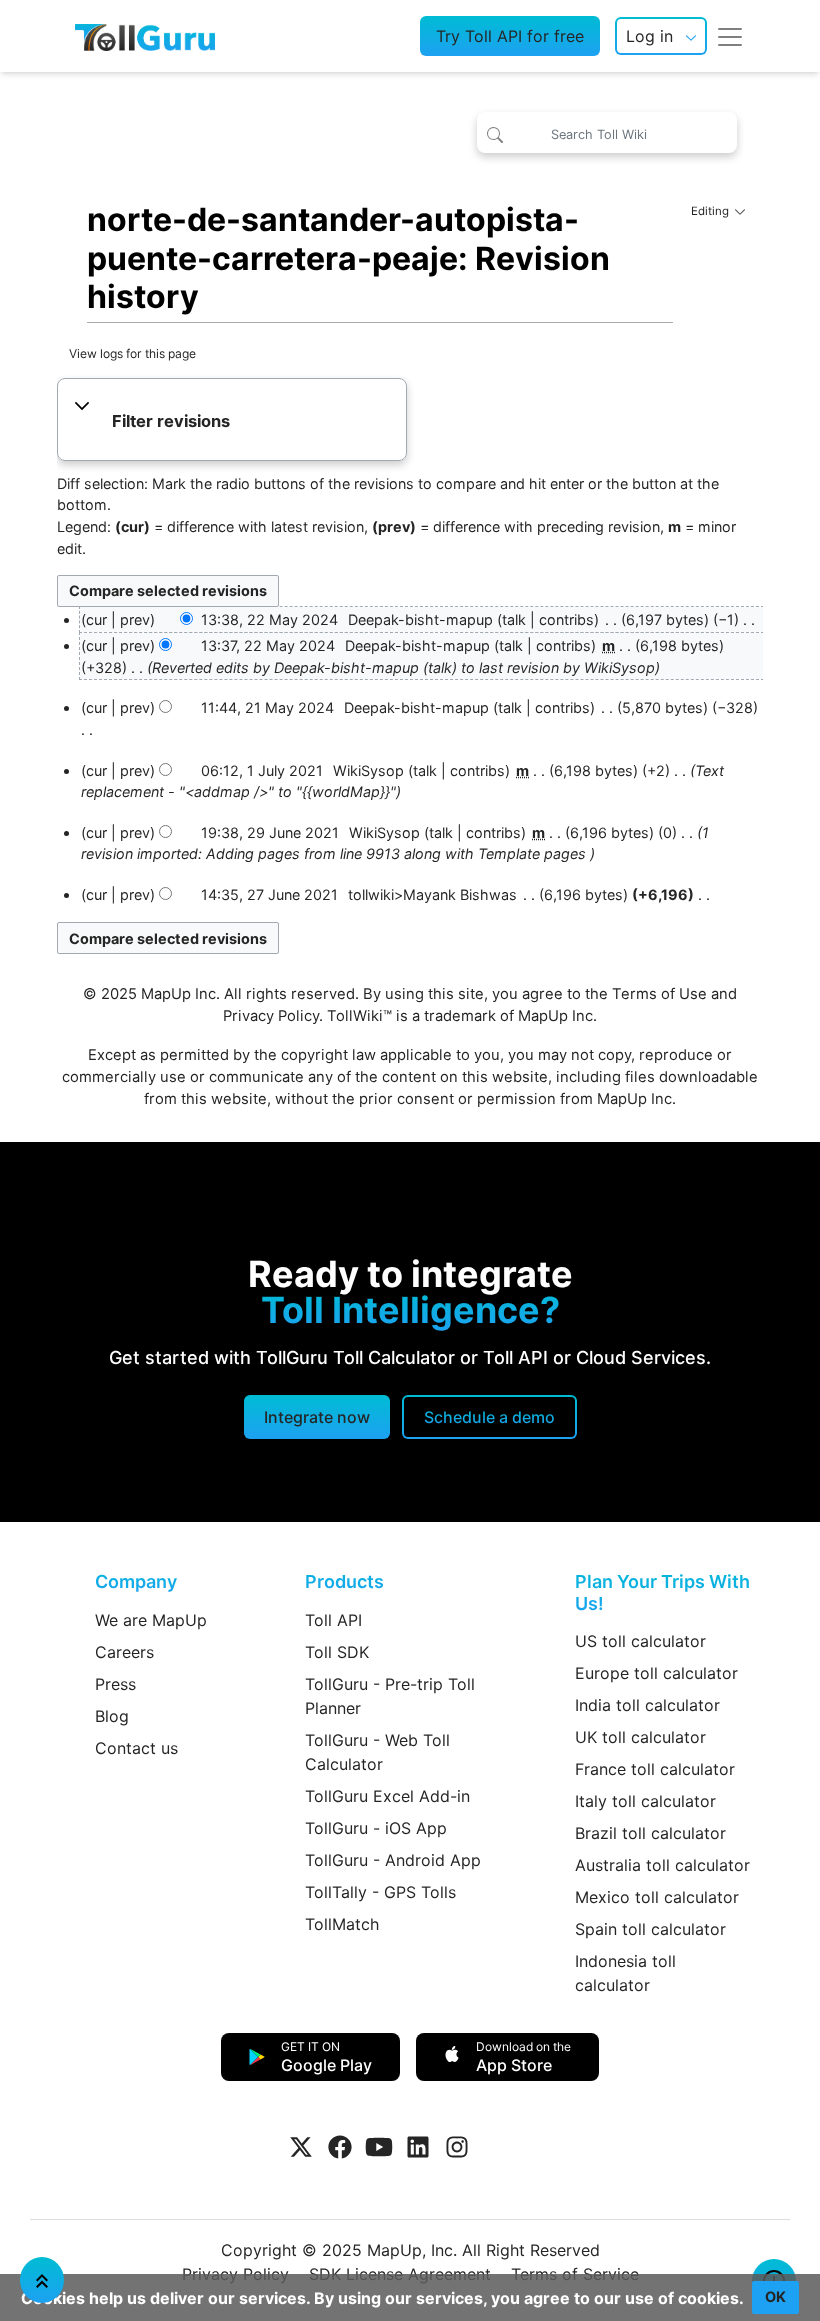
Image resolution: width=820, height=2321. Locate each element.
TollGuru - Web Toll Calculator (377, 1752)
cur (96, 645)
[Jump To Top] (42, 2280)
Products (344, 1581)
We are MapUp (151, 1620)
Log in (649, 36)
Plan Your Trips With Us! (662, 1592)
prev (135, 619)
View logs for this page (132, 353)
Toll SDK (337, 1652)
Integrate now (317, 1417)
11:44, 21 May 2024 (267, 707)
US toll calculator (640, 1641)
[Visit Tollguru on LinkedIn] (418, 2147)
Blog (112, 1716)
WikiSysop (619, 667)
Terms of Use (659, 994)
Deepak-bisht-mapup (346, 667)
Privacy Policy (271, 1016)
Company (136, 1581)
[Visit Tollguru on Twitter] (301, 2147)
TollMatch (342, 1924)
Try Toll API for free (510, 36)
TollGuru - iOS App (376, 1828)
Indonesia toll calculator (625, 1973)
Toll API (333, 1620)
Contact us (136, 1748)
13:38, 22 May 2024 (269, 619)
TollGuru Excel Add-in (387, 1796)
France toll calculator (655, 1769)
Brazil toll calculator (650, 1833)
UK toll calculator (640, 1737)
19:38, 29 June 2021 (270, 832)
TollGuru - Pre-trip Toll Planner (390, 1696)
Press (115, 1684)
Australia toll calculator (662, 1865)
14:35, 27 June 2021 (269, 894)
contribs (566, 619)
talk (514, 619)
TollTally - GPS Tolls (380, 1892)
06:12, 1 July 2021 (262, 770)
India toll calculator (647, 1705)
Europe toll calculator (656, 1673)
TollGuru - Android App (393, 1860)
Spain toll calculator (650, 1929)
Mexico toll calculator (657, 1897)
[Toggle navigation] (730, 36)
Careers (124, 1652)
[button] (231, 422)
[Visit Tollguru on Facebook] (340, 2147)
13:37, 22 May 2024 (268, 645)
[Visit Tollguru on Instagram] (457, 2147)
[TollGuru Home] (145, 36)
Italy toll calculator (645, 1801)
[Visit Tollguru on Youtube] (379, 2147)
